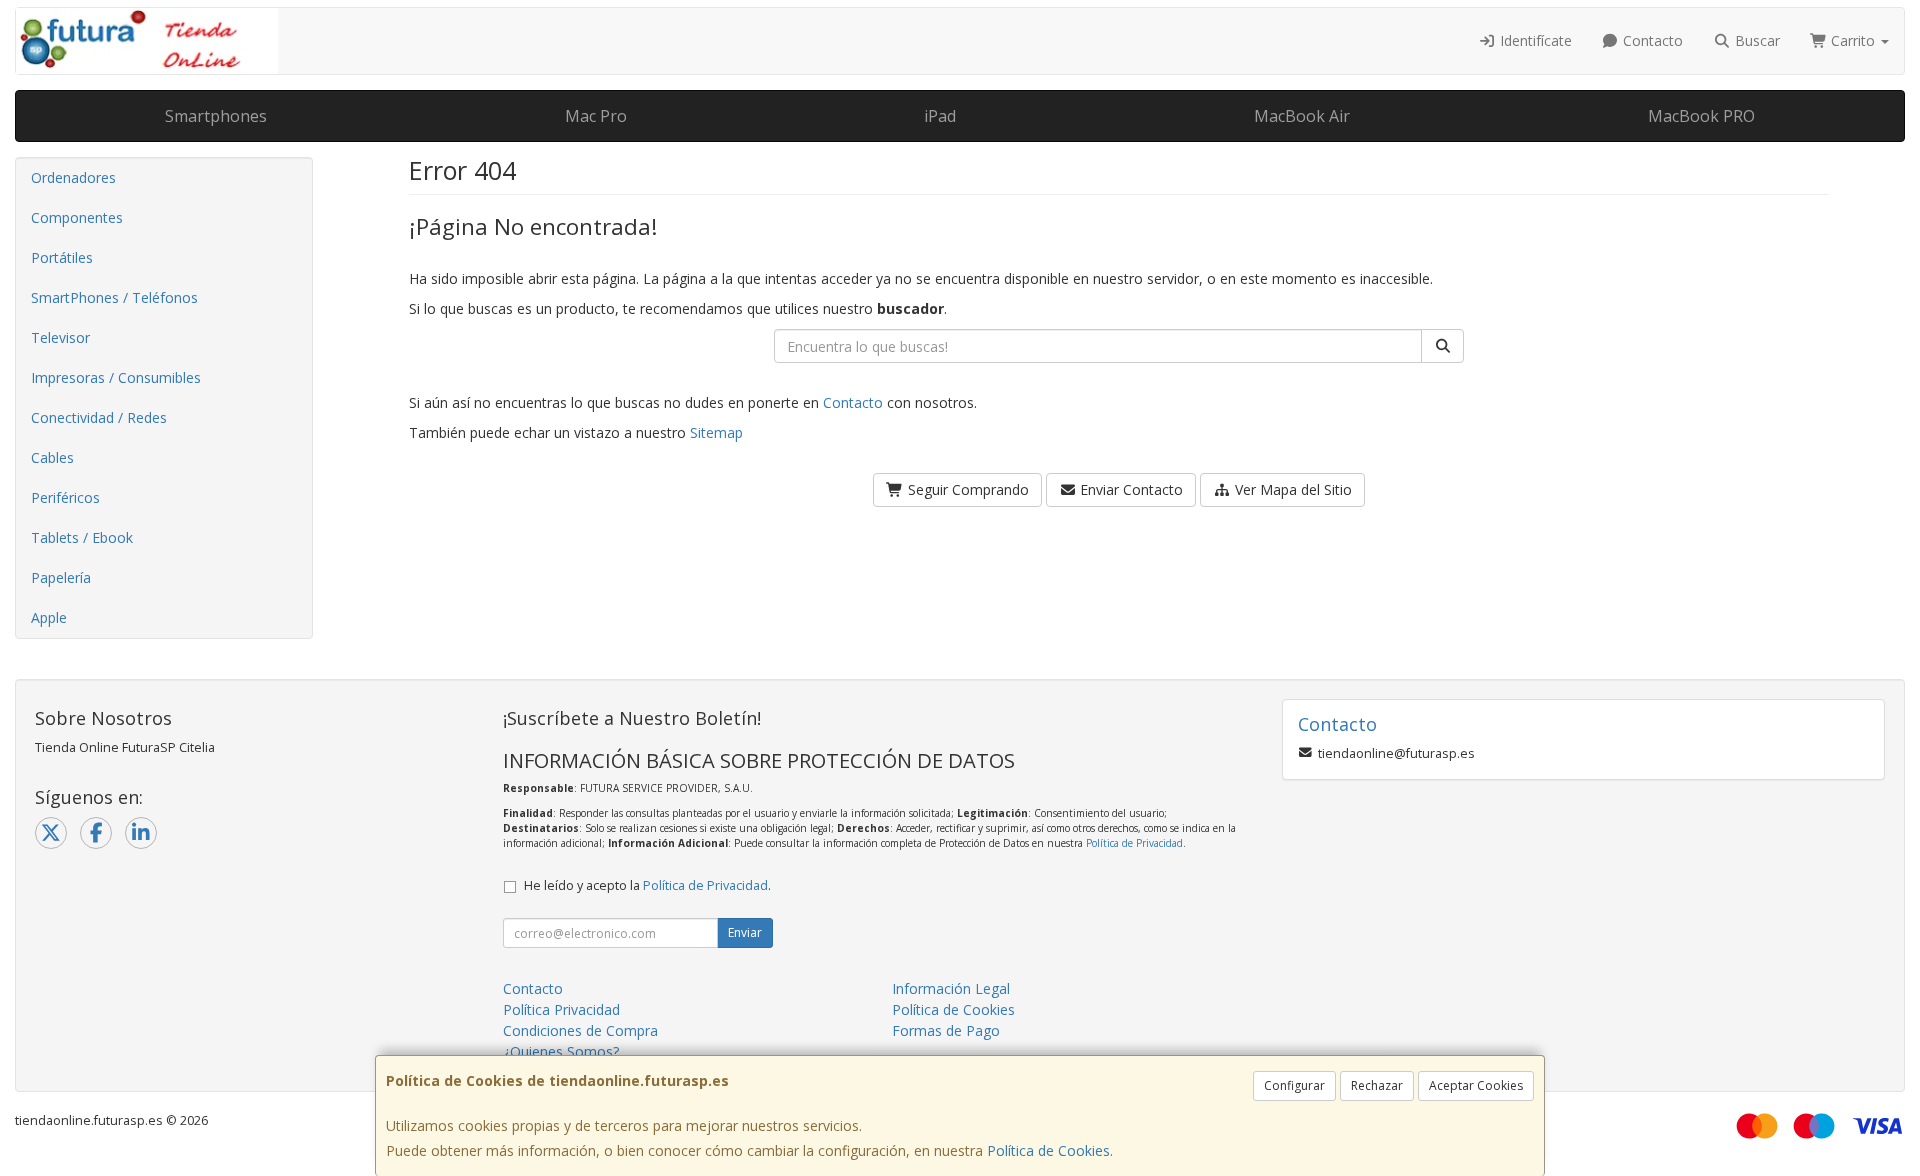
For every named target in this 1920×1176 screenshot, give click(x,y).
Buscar (1755, 40)
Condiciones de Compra (580, 1030)
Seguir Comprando (966, 489)
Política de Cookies (1048, 1150)
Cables (52, 457)
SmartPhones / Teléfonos (114, 297)
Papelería (61, 577)
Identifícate (1534, 40)
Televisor (60, 337)
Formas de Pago (946, 1030)
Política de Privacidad (1134, 843)
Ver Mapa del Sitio (1291, 489)
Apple (49, 617)
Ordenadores (73, 177)
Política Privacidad (561, 1009)
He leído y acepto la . (647, 885)
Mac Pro (596, 116)
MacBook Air (1302, 116)
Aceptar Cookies (1476, 1085)
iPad (940, 116)
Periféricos (65, 497)
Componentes (77, 217)
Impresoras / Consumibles (116, 377)
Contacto (1651, 40)
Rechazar (1377, 1085)
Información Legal (951, 988)
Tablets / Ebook (82, 537)
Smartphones (216, 116)
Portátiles (62, 257)
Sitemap (716, 432)
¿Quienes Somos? (561, 1051)
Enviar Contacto (1129, 489)
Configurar (1294, 1085)
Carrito (1853, 40)
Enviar (745, 932)
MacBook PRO (1701, 116)
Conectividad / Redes (99, 417)
